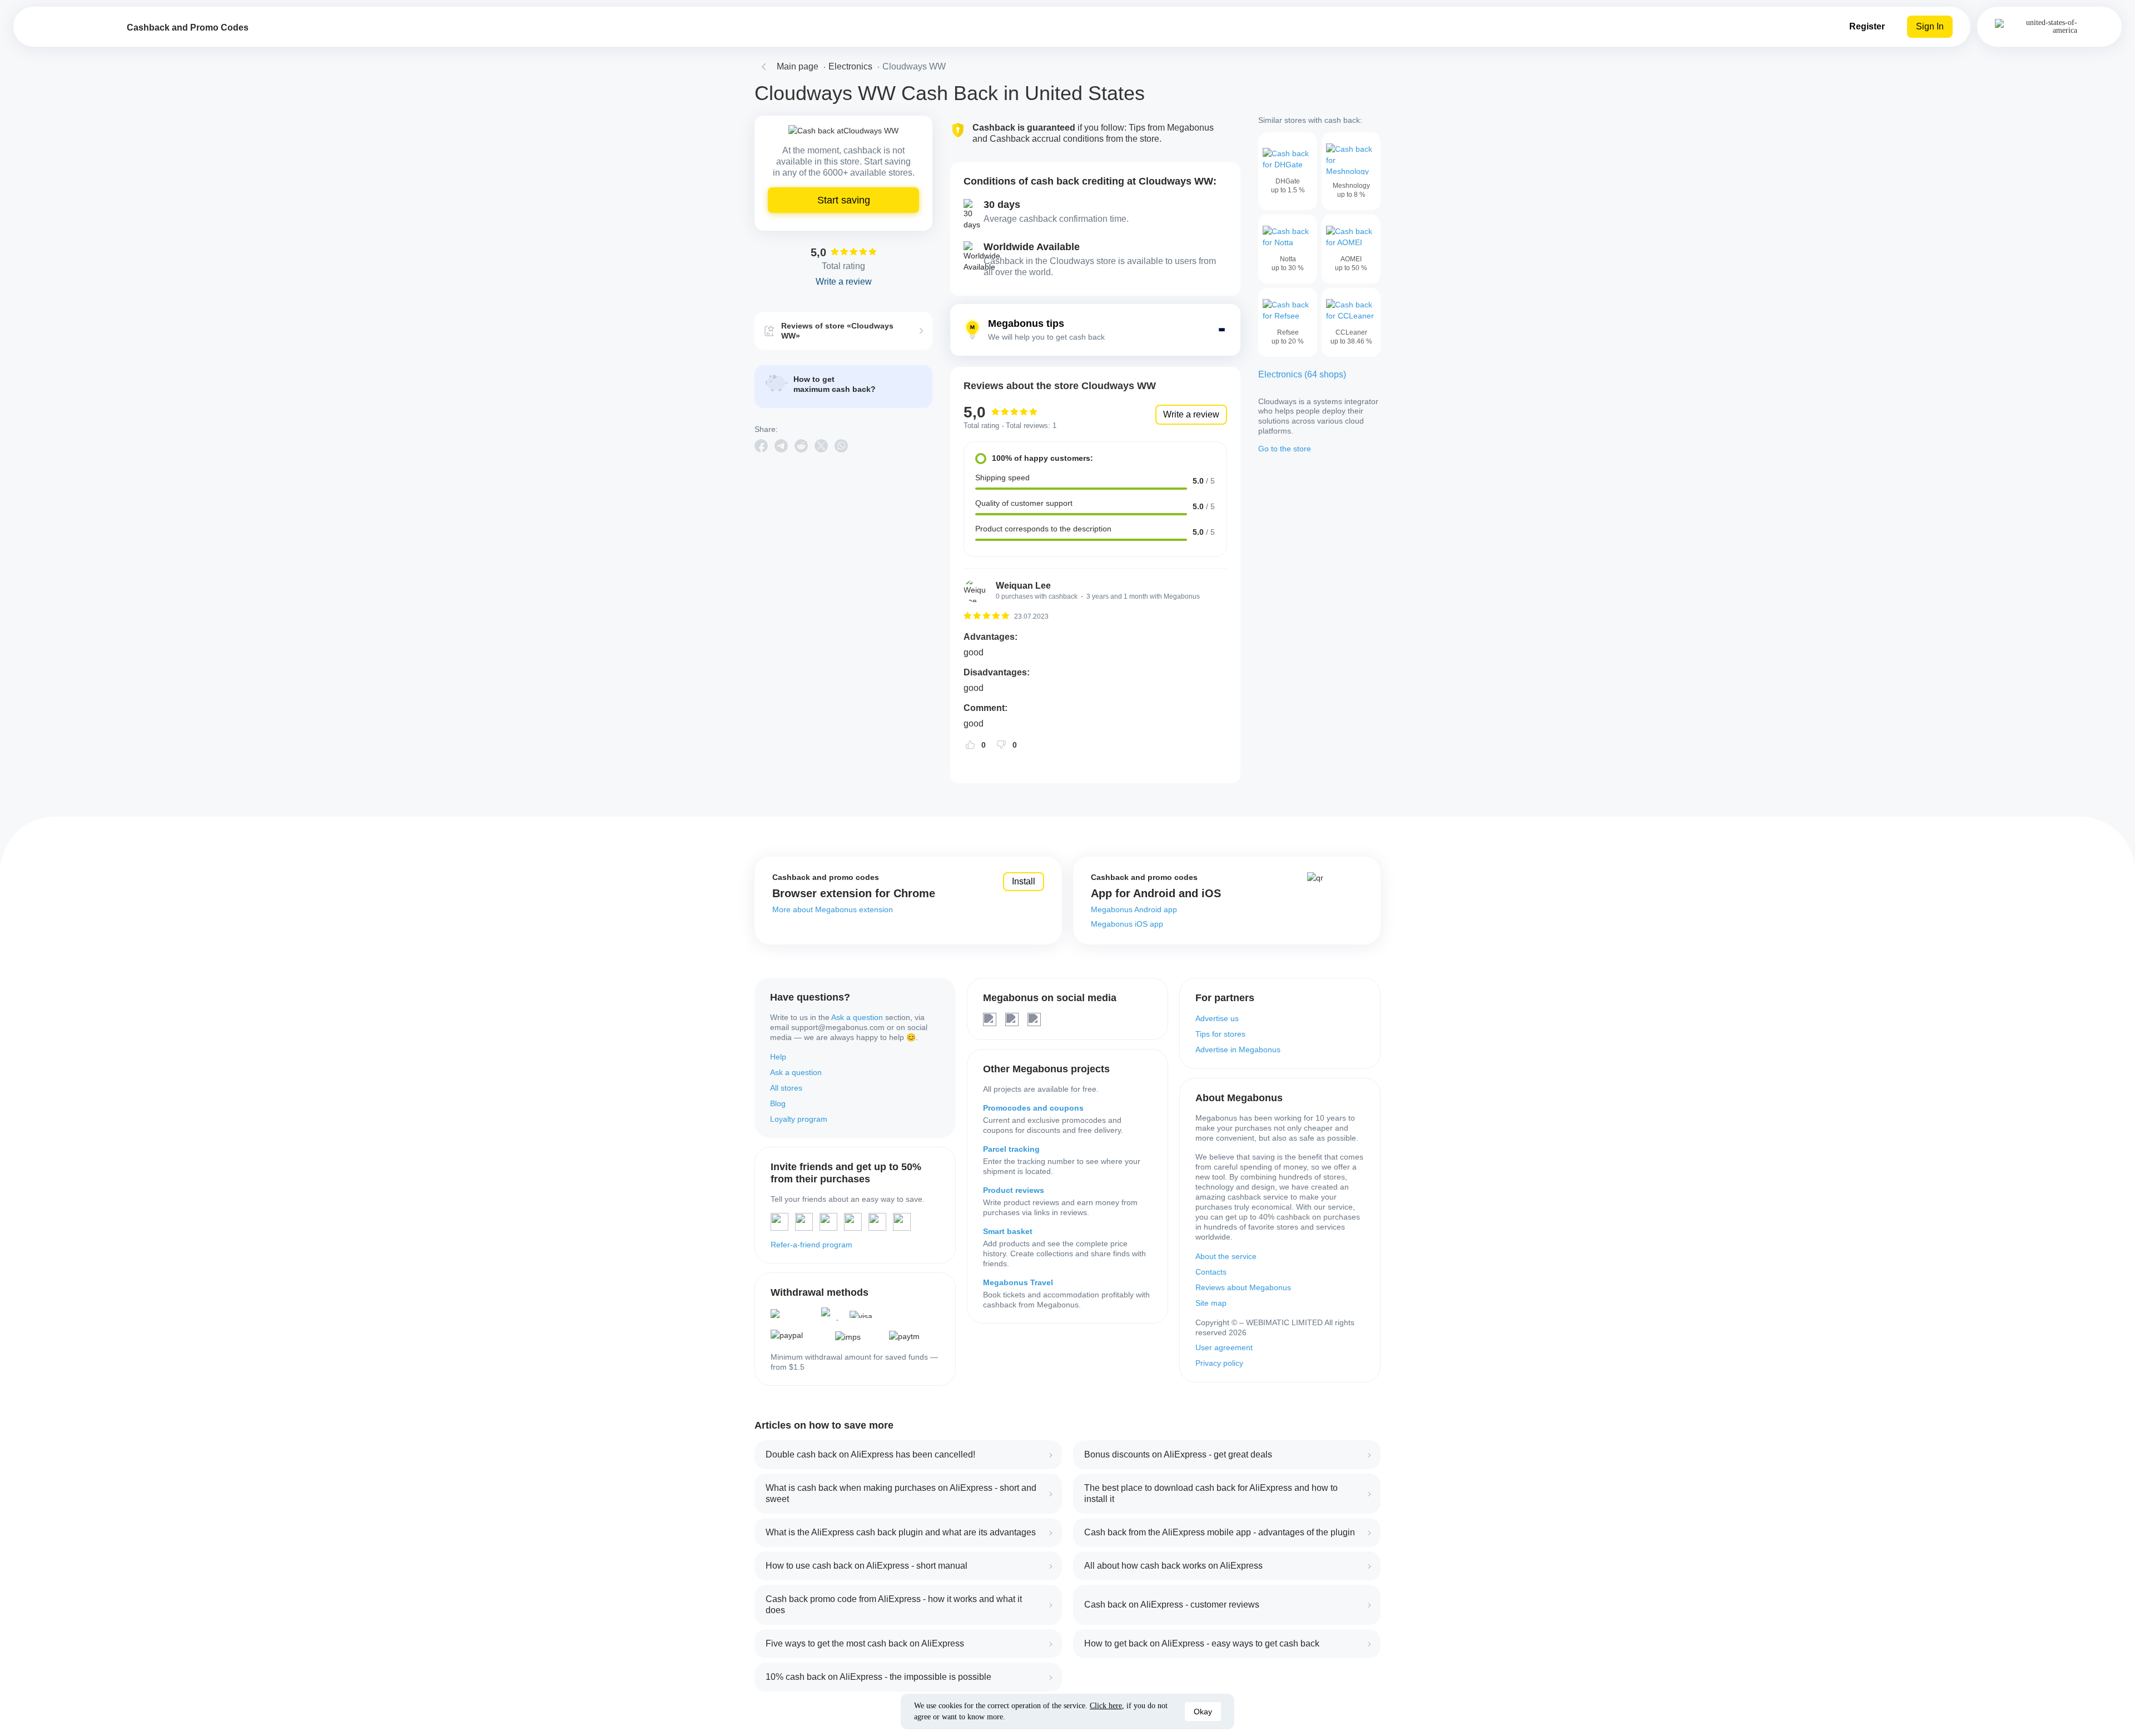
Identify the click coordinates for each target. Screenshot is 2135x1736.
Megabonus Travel (1018, 1282)
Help (778, 1057)
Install (1024, 881)
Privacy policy (1219, 1363)
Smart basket (1008, 1231)
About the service (1226, 1256)
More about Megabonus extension (833, 909)
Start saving (844, 200)
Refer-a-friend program (811, 1245)
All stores (786, 1088)
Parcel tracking (1011, 1149)
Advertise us (1217, 1018)
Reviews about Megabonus (1243, 1287)
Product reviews (1014, 1190)
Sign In (1930, 26)
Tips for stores (1220, 1034)
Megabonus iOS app (1127, 924)
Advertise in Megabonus (1238, 1049)
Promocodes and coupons (1033, 1108)
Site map (1211, 1303)
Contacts (1211, 1272)
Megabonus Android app (1134, 909)
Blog (778, 1103)
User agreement (1224, 1347)
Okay (1203, 1712)
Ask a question (857, 1017)
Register (1867, 26)
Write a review (1191, 414)
